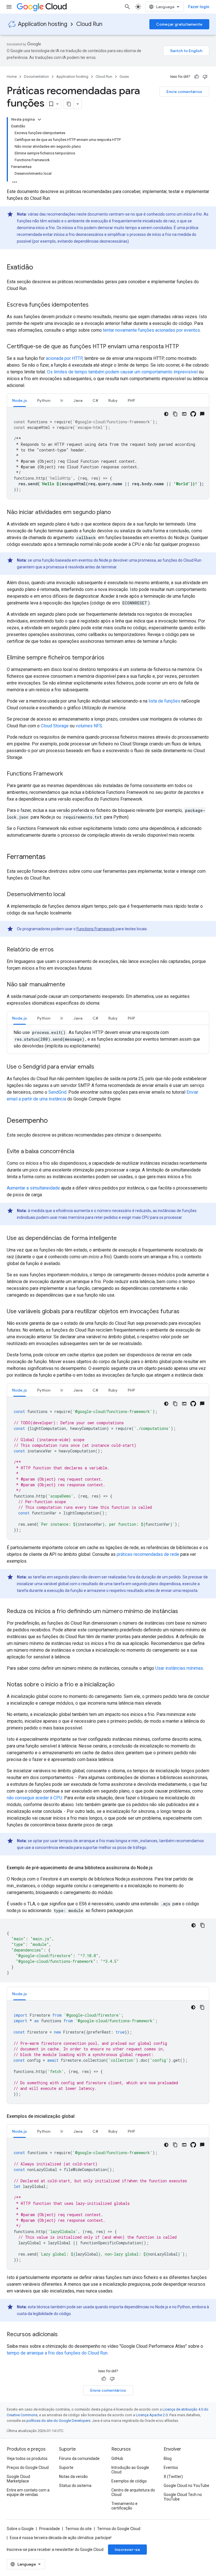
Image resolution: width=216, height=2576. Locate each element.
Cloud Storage (55, 726)
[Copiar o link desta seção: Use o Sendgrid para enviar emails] (100, 1067)
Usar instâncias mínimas (179, 1668)
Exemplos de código (129, 2481)
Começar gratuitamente (179, 24)
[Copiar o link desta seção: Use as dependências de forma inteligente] (122, 1239)
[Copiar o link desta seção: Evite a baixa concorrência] (80, 1152)
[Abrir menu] (9, 7)
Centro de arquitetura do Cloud (133, 2492)
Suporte (66, 2468)
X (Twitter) (173, 2477)
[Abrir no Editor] (184, 414)
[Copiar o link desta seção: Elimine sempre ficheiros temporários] (110, 658)
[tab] (20, 400)
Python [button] (44, 400)
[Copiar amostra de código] (175, 414)
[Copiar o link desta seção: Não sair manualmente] (71, 985)
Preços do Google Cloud (28, 2468)
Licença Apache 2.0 (152, 2415)
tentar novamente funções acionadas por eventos (151, 330)
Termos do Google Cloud (119, 2529)
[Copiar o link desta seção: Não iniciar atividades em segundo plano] (116, 513)
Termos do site (78, 2529)
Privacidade (49, 2529)
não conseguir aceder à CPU (34, 1798)
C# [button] (95, 400)
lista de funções (164, 701)
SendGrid (57, 1092)
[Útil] (197, 77)
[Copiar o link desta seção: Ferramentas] (51, 857)
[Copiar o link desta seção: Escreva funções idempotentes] (94, 305)
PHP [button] (131, 400)
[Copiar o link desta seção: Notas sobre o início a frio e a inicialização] (120, 1685)
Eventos (171, 2468)
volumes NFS (89, 726)
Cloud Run (89, 24)
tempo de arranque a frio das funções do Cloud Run (57, 2353)
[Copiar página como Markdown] (69, 104)
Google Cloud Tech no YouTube (183, 2497)
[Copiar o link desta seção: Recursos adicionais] (63, 2335)
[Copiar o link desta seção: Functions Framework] (69, 774)
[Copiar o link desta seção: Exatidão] (39, 268)
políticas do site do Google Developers (58, 2421)
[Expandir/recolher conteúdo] (39, 119)
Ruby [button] (113, 400)
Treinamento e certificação (124, 2506)
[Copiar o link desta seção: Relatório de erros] (59, 950)
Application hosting (43, 24)
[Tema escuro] (166, 414)
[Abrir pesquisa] (127, 7)
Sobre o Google (20, 2529)
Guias (124, 77)
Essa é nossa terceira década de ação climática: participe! (61, 2538)
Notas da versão (73, 2477)
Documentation (36, 77)
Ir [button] (62, 400)
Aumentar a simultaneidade (33, 1188)
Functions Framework (96, 929)
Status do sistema (75, 2486)
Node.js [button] (20, 400)
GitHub (117, 2458)
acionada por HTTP (64, 358)
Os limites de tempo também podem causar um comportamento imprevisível (122, 372)
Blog (168, 2458)
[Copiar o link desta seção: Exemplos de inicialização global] (80, 2116)
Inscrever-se (127, 2550)
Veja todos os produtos (27, 2458)
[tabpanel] (108, 453)
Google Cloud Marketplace (18, 2479)
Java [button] (78, 400)
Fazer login (199, 7)
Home (12, 77)
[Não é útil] (205, 77)
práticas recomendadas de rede (148, 1554)
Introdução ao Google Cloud (130, 2470)
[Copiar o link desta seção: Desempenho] (53, 1121)
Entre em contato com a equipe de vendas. (28, 2492)
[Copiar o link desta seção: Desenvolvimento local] (71, 895)
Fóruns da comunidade (79, 2458)
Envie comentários (184, 92)
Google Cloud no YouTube (186, 2486)
